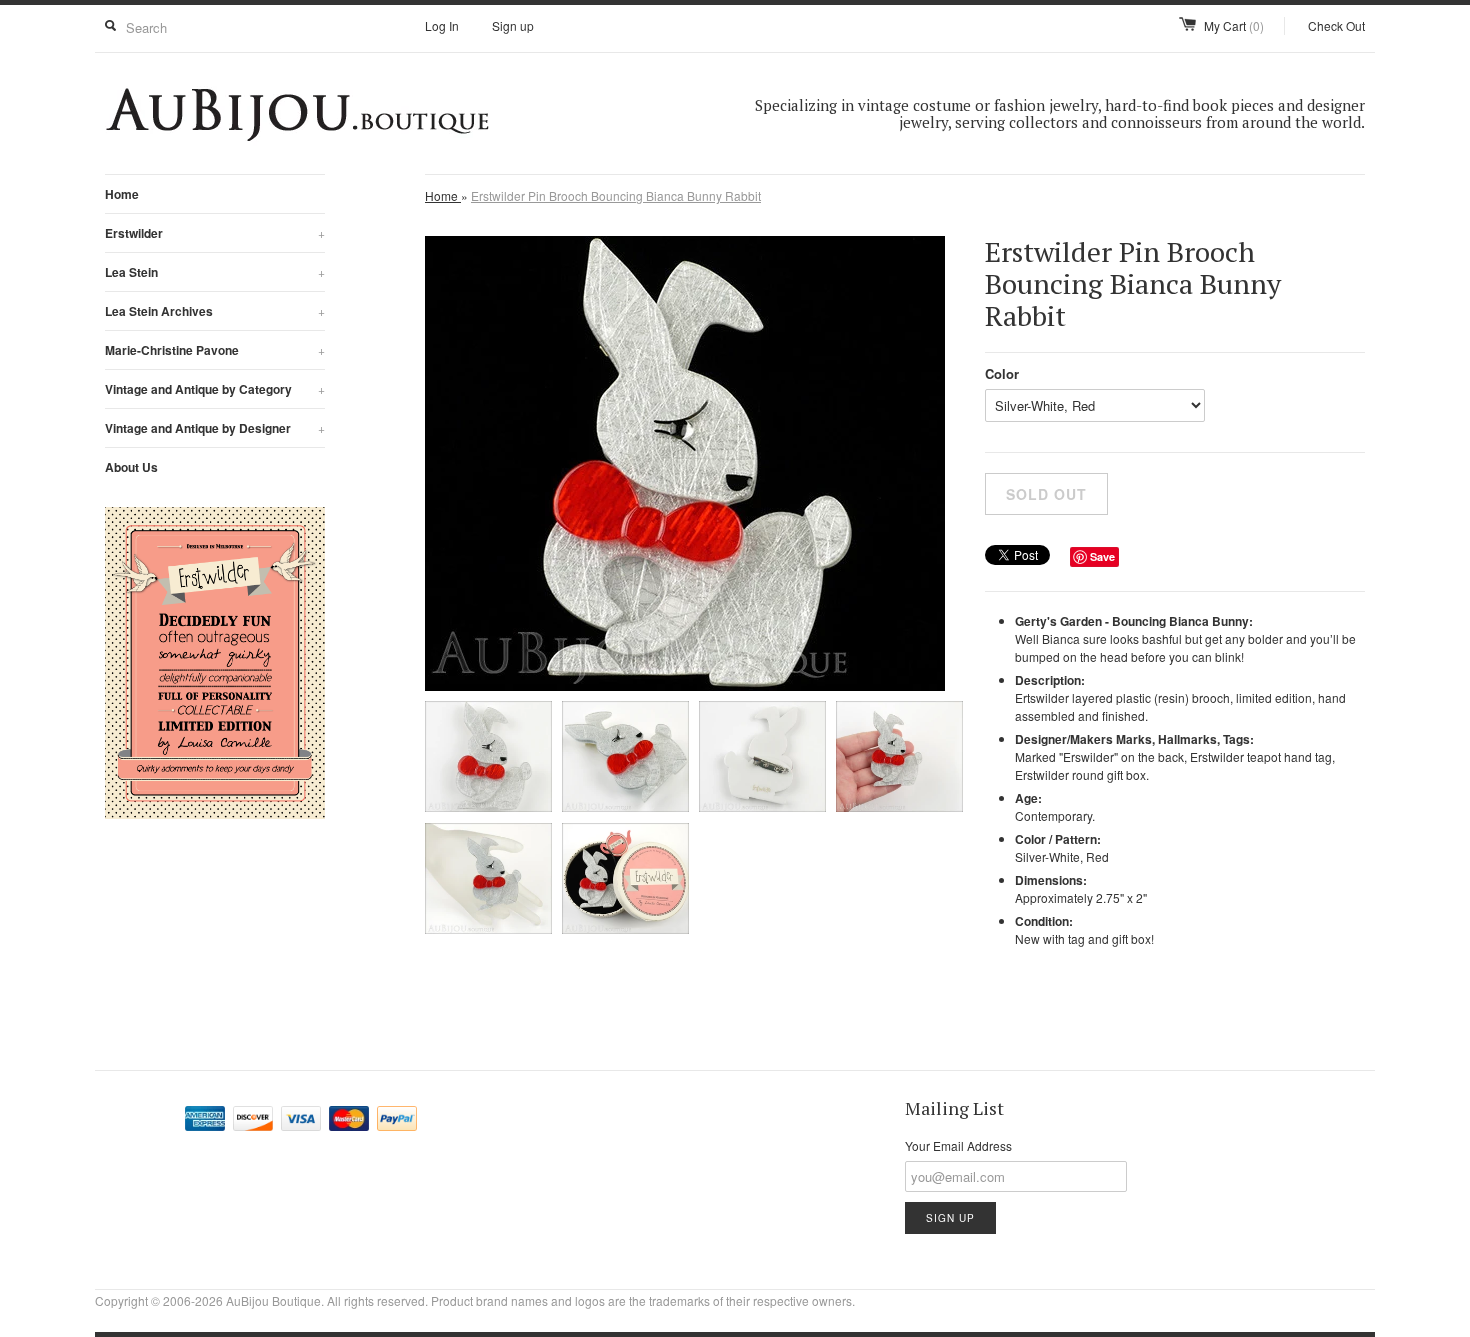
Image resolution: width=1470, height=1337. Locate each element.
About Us (131, 467)
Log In (442, 25)
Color (1002, 373)
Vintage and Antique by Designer (215, 428)
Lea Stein (215, 272)
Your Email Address (958, 1145)
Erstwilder (215, 233)
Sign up (513, 25)
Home (122, 194)
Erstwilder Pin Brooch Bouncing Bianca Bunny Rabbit (616, 195)
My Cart (1234, 25)
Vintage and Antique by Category (215, 389)
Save (1102, 556)
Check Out (1336, 25)
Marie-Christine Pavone (215, 350)
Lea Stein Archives (215, 311)
